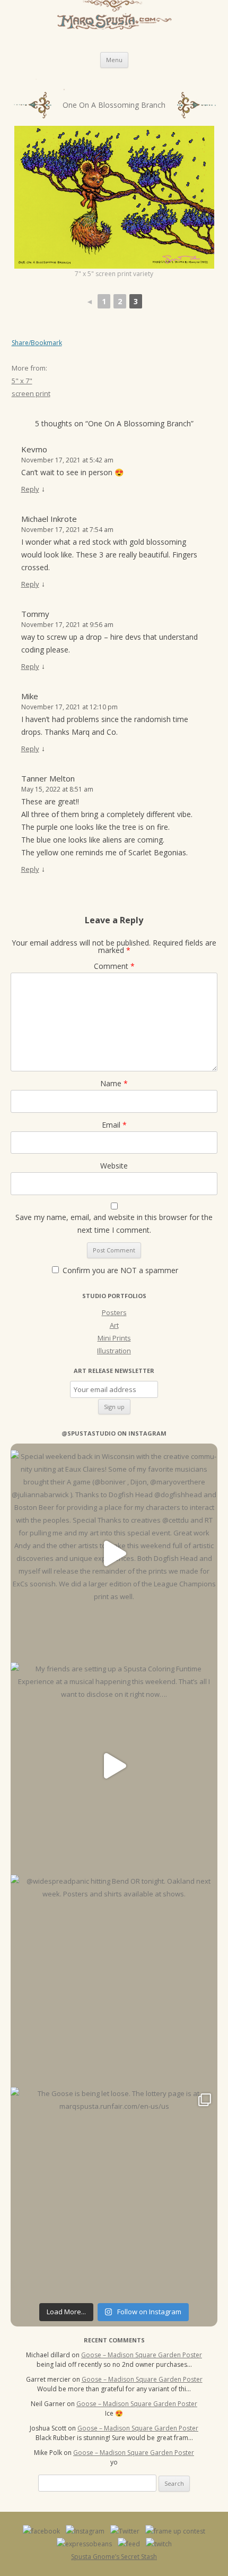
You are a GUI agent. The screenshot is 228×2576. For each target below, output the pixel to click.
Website (114, 1166)
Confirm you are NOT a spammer (119, 1270)
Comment (114, 966)
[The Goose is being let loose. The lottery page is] (114, 2191)
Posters (114, 1312)
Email (114, 1125)
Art (114, 1325)
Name (114, 1083)
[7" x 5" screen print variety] (114, 198)
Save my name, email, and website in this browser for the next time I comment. (114, 1223)
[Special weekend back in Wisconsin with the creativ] (114, 1553)
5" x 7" (22, 381)
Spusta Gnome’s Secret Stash (114, 2557)
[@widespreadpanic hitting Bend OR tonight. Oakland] (114, 1978)
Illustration (114, 1351)
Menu (114, 60)
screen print (31, 393)
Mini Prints (114, 1338)
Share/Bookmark (37, 343)
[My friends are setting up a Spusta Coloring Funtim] (114, 1766)
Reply (30, 489)
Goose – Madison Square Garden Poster (142, 2355)
